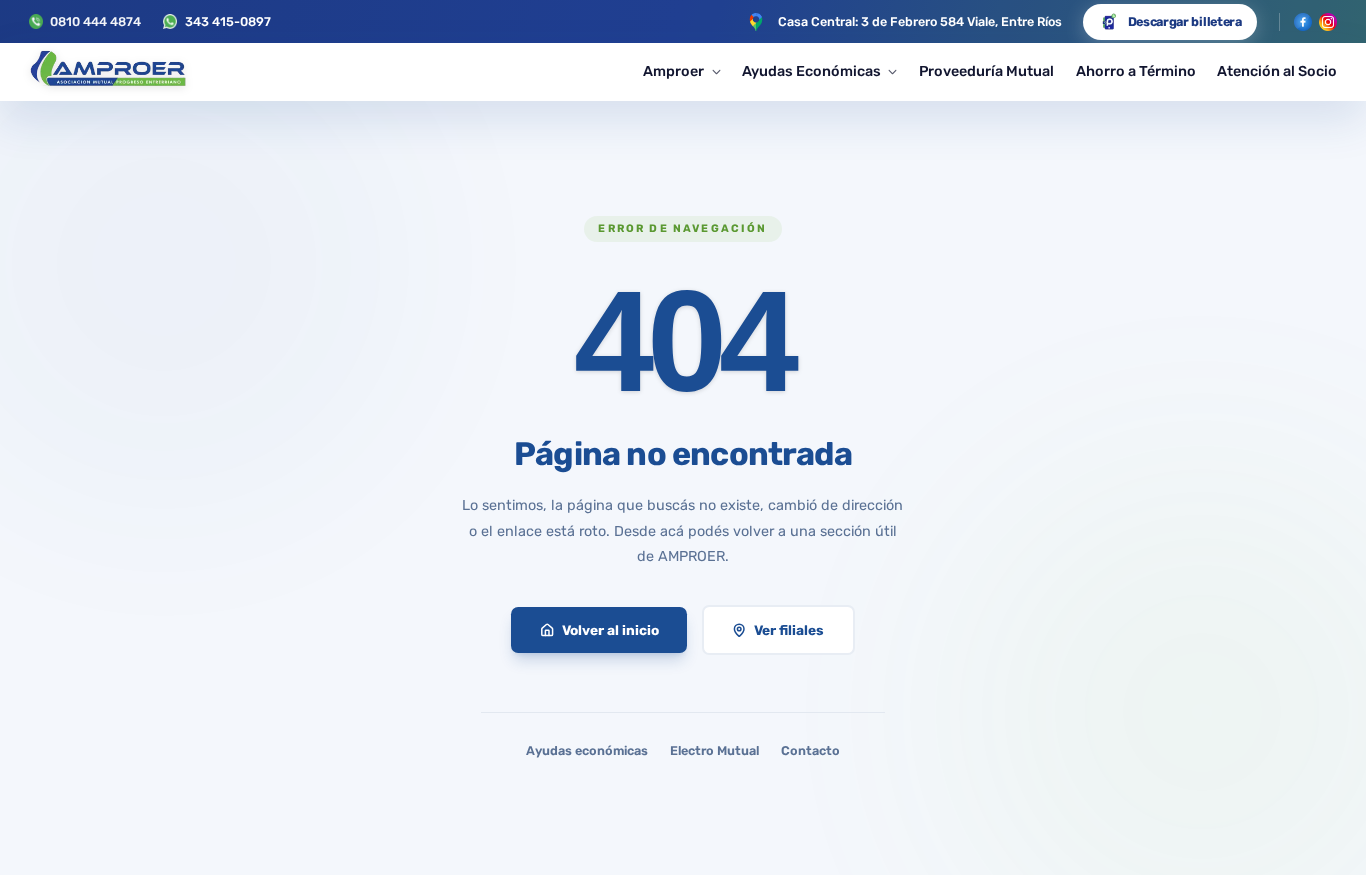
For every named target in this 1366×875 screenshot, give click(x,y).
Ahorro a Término (1136, 71)
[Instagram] (1328, 22)
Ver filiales (789, 630)
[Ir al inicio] (107, 72)
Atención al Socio (1277, 71)
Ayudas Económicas (811, 71)
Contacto (810, 750)
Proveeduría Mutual (986, 71)
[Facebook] (1303, 22)
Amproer (673, 71)
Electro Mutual (714, 750)
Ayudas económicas (587, 750)
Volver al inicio (610, 630)
